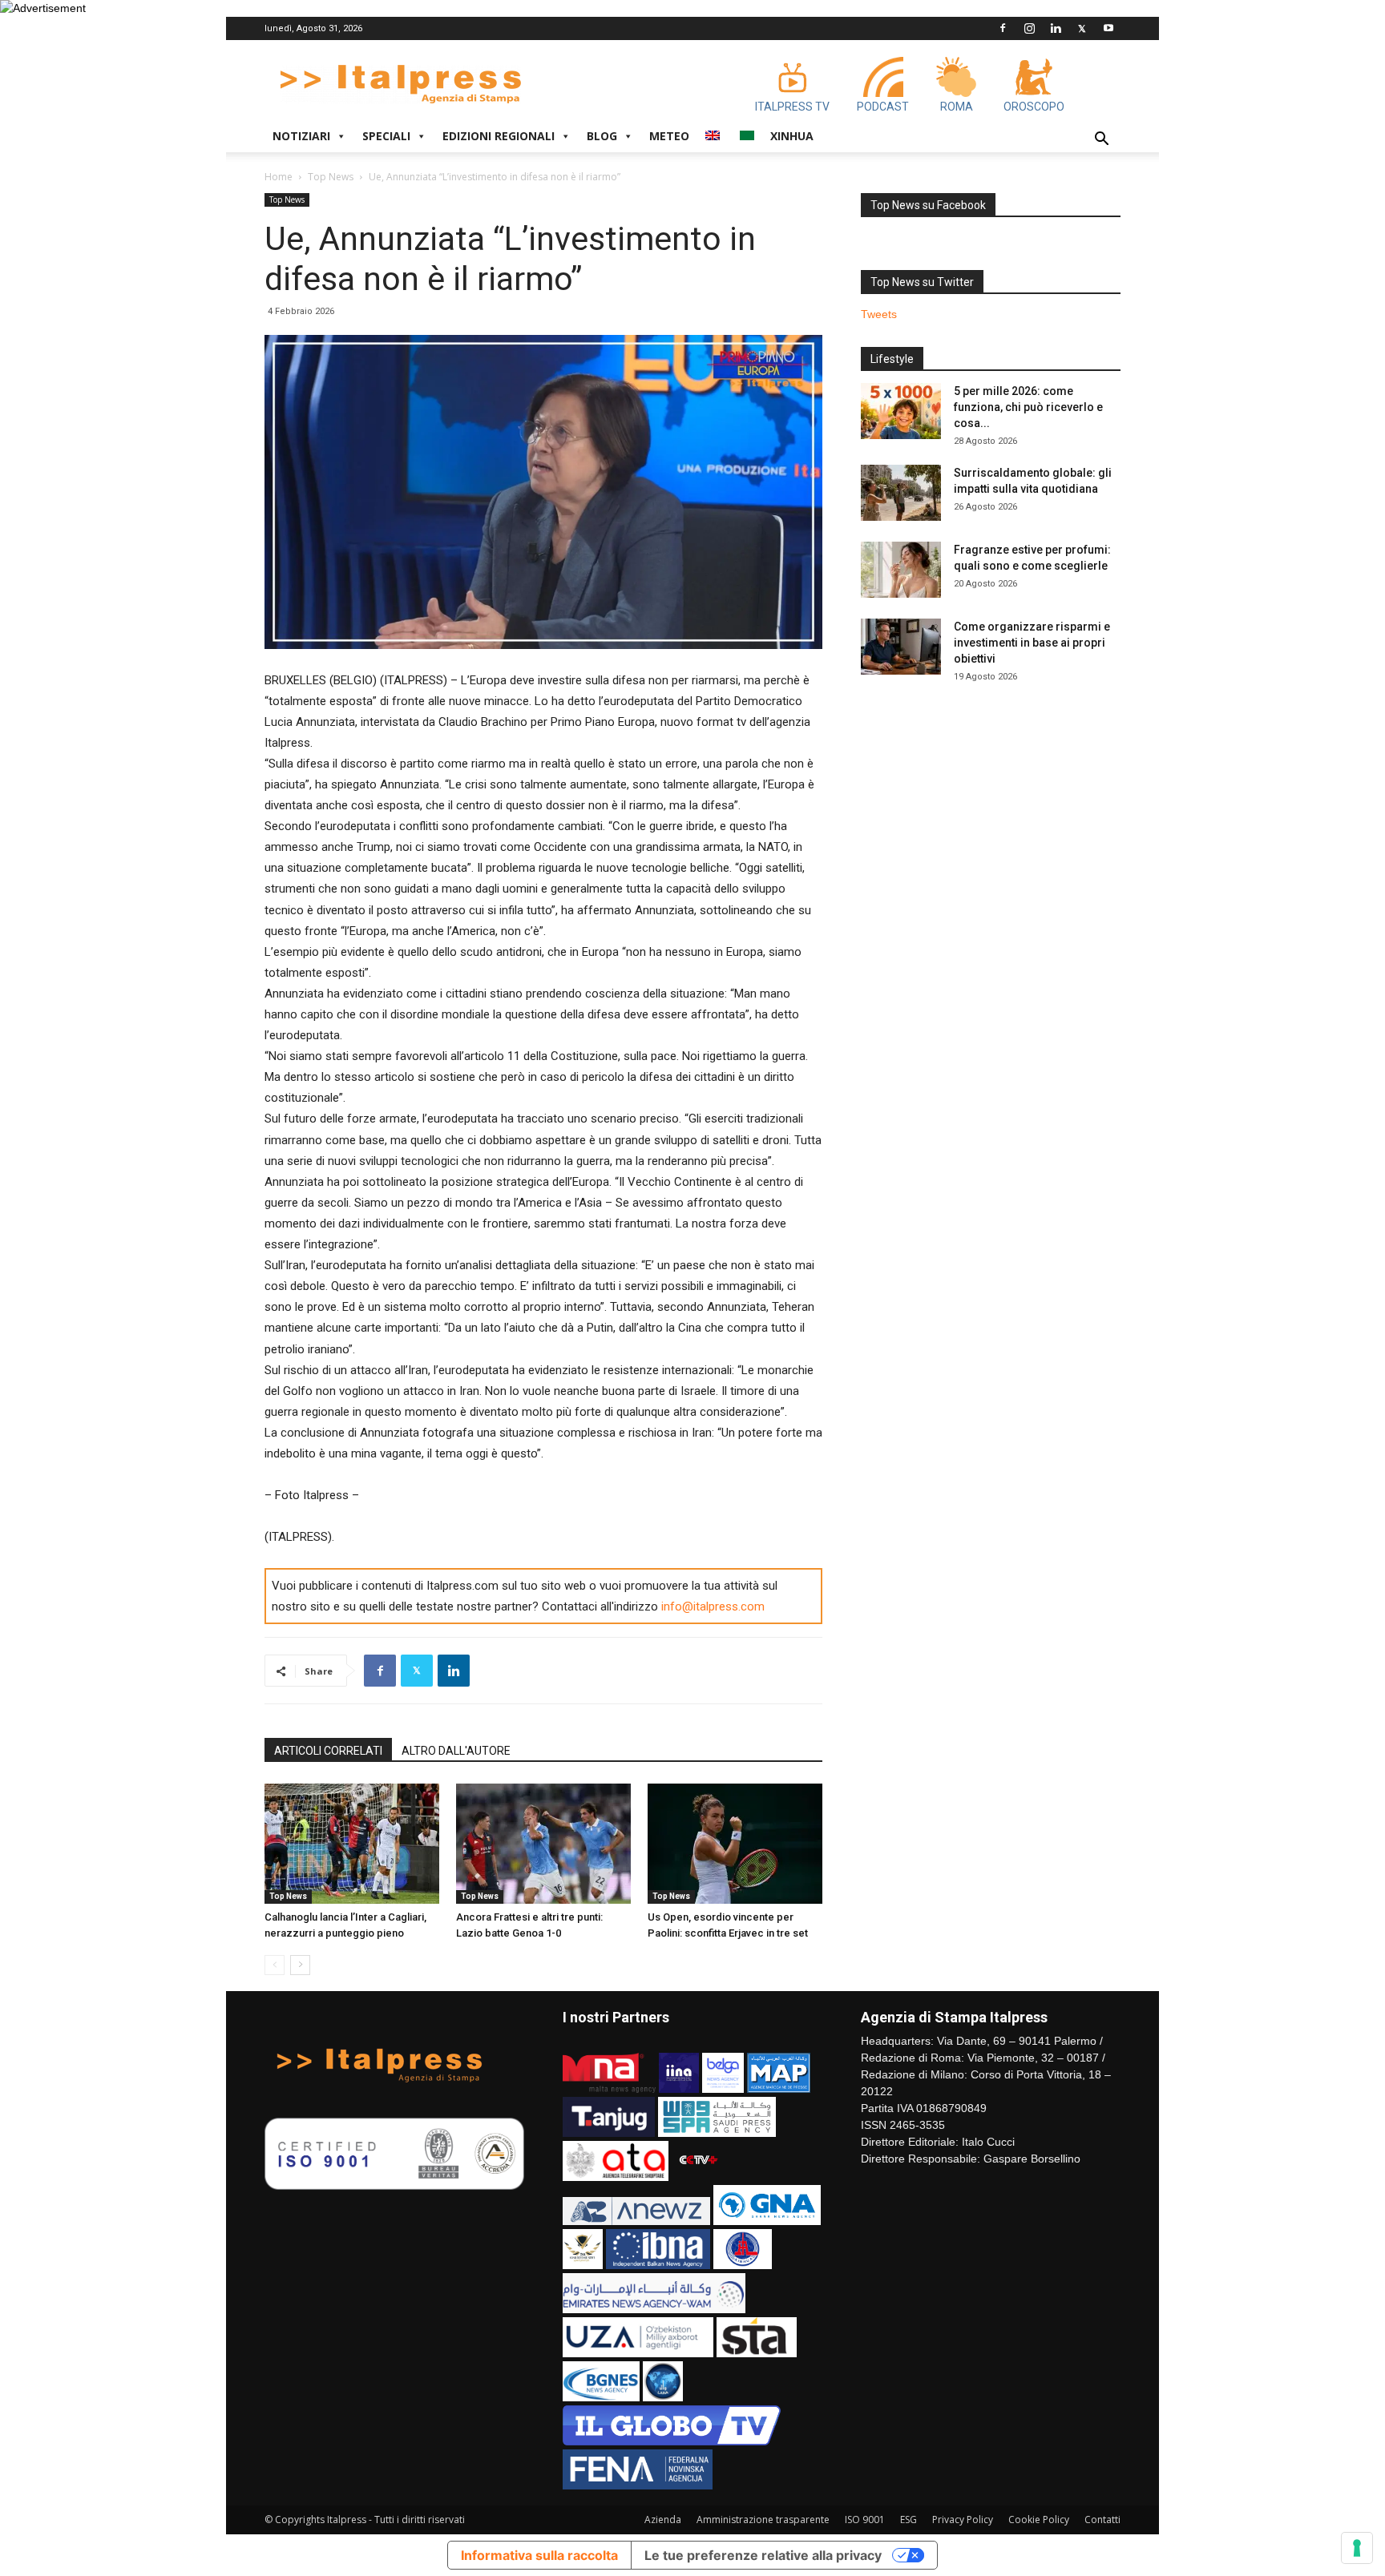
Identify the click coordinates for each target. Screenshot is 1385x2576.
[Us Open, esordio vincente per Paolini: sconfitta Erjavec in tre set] (735, 1844)
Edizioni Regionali (499, 136)
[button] (1101, 141)
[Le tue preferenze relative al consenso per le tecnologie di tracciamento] (1357, 2548)
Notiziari (301, 136)
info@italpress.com (713, 1606)
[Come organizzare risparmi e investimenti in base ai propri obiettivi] (901, 647)
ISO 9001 (865, 2520)
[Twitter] (1082, 28)
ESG (909, 2520)
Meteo (669, 136)
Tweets (879, 314)
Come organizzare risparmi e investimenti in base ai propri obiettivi (1032, 643)
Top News (331, 177)
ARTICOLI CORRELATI (328, 1751)
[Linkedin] (1056, 28)
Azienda (663, 2520)
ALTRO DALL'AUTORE (456, 1751)
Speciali (386, 136)
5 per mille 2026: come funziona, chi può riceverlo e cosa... (1028, 407)
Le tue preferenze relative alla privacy (763, 2555)
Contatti (1102, 2520)
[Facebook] (1003, 28)
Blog (602, 136)
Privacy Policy (963, 2520)
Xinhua (792, 136)
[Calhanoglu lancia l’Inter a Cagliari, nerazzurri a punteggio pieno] (352, 1844)
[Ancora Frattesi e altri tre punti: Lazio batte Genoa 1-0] (543, 1844)
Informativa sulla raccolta (539, 2555)
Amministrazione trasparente (763, 2520)
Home (279, 177)
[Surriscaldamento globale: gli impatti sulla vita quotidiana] (901, 493)
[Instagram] (1029, 28)
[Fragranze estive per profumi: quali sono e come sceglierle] (901, 570)
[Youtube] (1108, 28)
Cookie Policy (1039, 2520)
